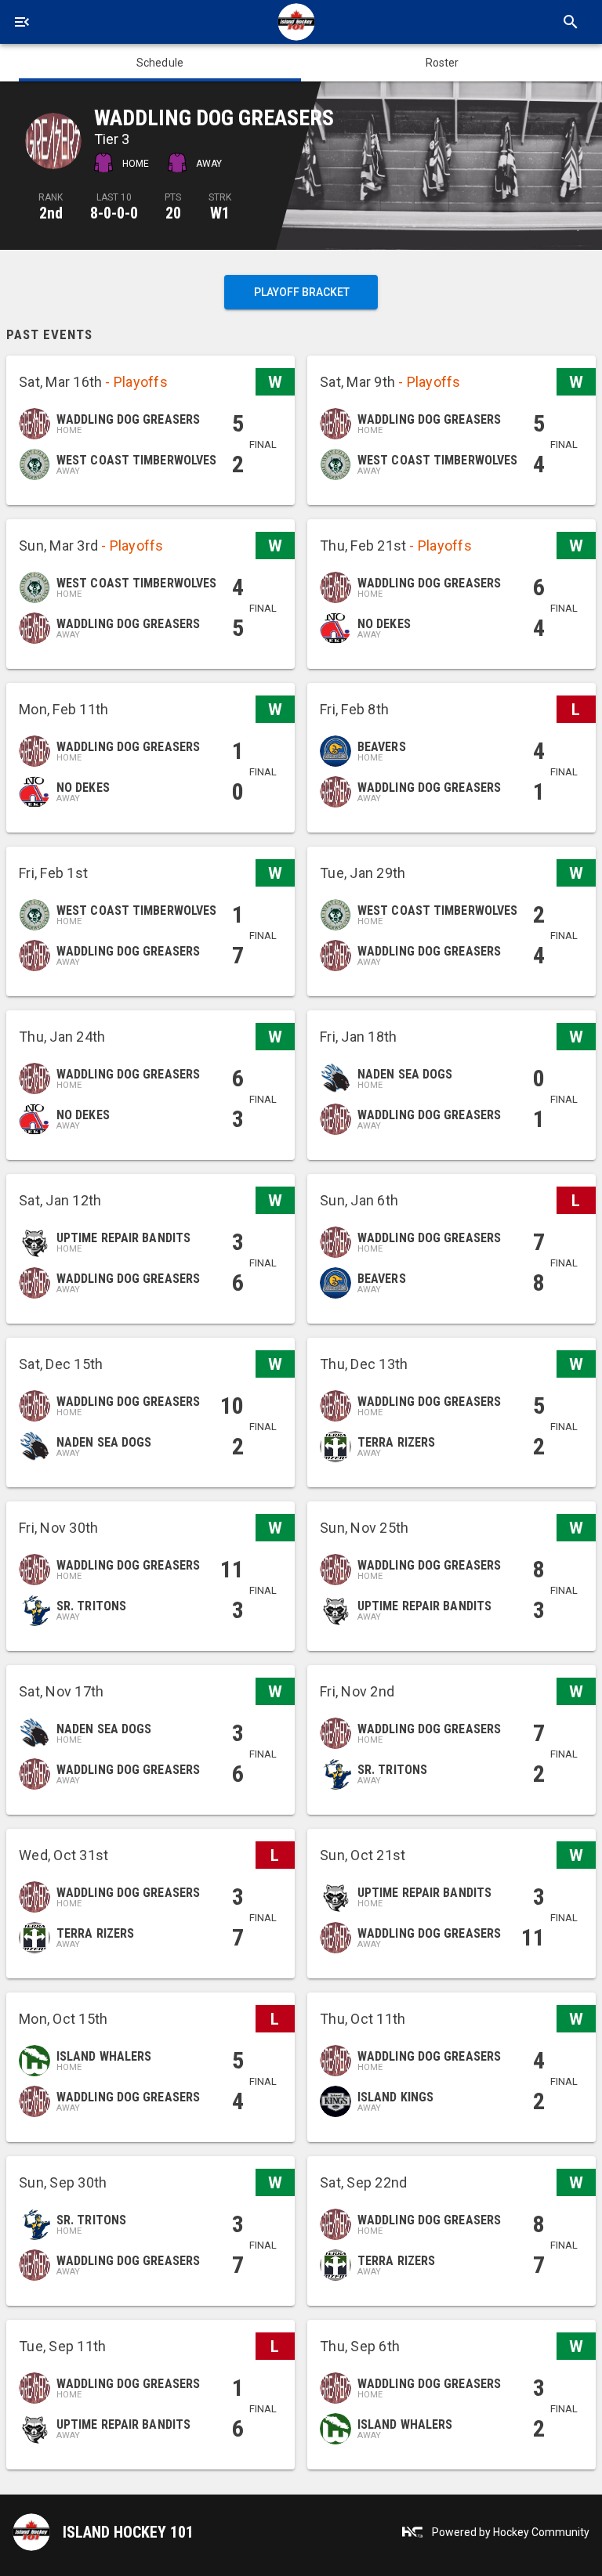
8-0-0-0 (114, 213)
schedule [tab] (160, 63)
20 (173, 213)
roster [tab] (442, 63)
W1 (220, 213)
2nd (51, 213)
